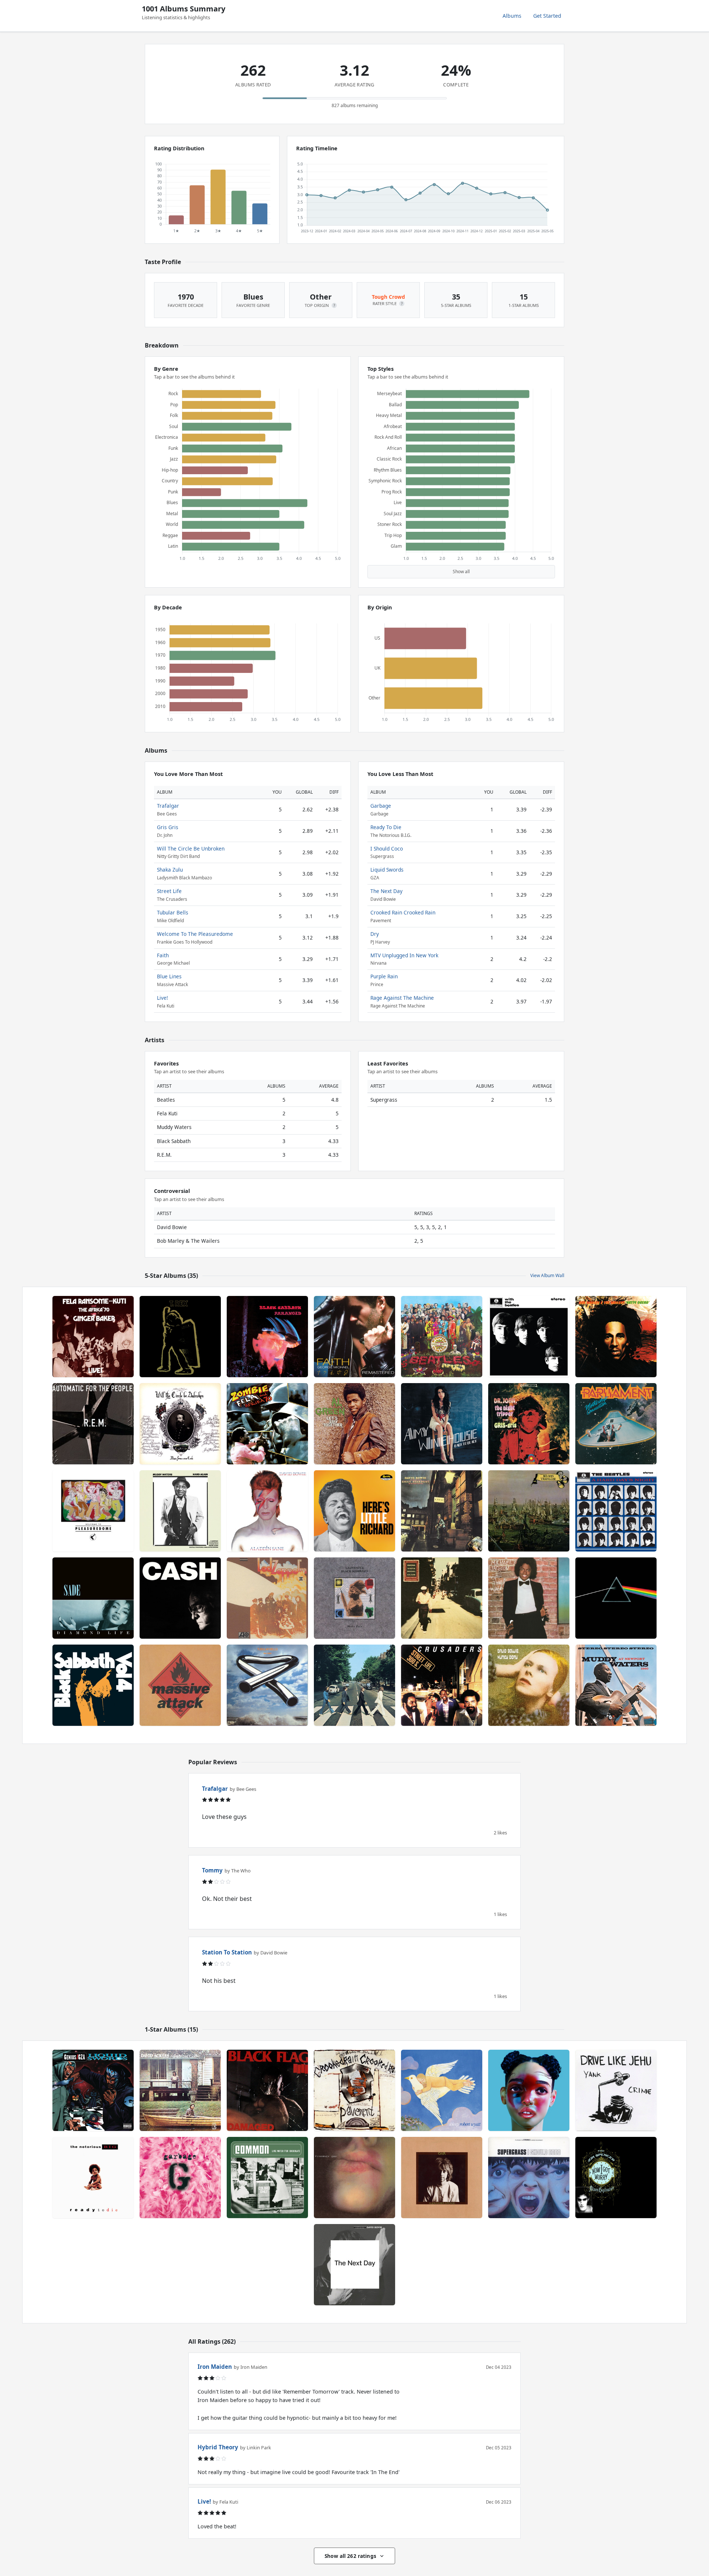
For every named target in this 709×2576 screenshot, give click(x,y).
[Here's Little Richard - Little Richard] (354, 1511)
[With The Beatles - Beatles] (529, 1337)
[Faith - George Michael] (354, 1337)
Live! (162, 998)
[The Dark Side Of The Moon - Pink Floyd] (616, 1598)
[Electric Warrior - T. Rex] (180, 1337)
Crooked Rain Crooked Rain (403, 912)
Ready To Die (386, 827)
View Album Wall (547, 1275)
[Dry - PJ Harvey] (354, 2178)
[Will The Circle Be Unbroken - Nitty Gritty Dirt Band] (180, 1424)
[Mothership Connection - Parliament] (616, 1424)
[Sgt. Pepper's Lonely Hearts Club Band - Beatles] (442, 1337)
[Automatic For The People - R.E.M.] (93, 1424)
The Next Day (386, 891)
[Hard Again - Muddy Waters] (180, 1511)
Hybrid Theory (218, 2447)
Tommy (212, 1870)
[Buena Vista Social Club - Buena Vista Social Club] (442, 1598)
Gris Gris (168, 827)
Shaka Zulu (170, 870)
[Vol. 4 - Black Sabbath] (93, 1685)
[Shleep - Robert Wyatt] (442, 2090)
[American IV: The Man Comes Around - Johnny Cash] (180, 1598)
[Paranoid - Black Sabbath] (267, 1337)
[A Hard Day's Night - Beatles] (616, 1511)
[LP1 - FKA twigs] (529, 2090)
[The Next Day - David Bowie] (354, 2265)
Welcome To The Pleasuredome (195, 934)
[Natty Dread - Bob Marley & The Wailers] (616, 1337)
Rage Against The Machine (402, 998)
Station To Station (227, 1952)
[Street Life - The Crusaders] (442, 1685)
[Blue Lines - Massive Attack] (180, 1685)
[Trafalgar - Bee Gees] (529, 1511)
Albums (512, 16)
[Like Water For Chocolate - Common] (267, 2178)
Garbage (381, 806)
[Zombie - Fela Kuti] (267, 1424)
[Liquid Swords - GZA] (93, 2090)
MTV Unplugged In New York (404, 955)
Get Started (547, 16)
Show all (461, 572)
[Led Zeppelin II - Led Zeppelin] (267, 1598)
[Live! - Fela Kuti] (93, 1337)
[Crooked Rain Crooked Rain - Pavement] (354, 2090)
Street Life (169, 891)
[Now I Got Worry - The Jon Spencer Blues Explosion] (616, 2178)
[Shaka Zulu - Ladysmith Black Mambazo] (354, 1598)
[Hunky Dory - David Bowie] (529, 1685)
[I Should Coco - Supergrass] (529, 2178)
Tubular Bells (173, 912)
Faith (163, 955)
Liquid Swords (387, 870)
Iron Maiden (215, 2367)
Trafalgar (168, 806)
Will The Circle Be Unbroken (191, 849)
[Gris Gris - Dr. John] (529, 1424)
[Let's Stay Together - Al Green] (354, 1424)
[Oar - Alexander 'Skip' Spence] (442, 2178)
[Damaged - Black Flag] (267, 2090)
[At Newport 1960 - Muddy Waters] (616, 1685)
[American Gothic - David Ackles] (180, 2090)
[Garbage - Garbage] (180, 2178)
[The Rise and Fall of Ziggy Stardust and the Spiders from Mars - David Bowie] (442, 1511)
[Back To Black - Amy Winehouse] (442, 1424)
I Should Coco (387, 849)
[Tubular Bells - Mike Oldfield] (267, 1685)
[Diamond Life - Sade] (93, 1598)
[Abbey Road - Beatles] (354, 1685)
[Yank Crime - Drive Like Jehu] (616, 2090)
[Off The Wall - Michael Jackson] (529, 1598)
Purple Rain (384, 976)
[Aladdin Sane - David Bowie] (267, 1511)
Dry (375, 934)
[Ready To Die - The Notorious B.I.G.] (93, 2178)
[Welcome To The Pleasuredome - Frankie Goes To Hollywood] (93, 1511)
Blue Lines (169, 976)
